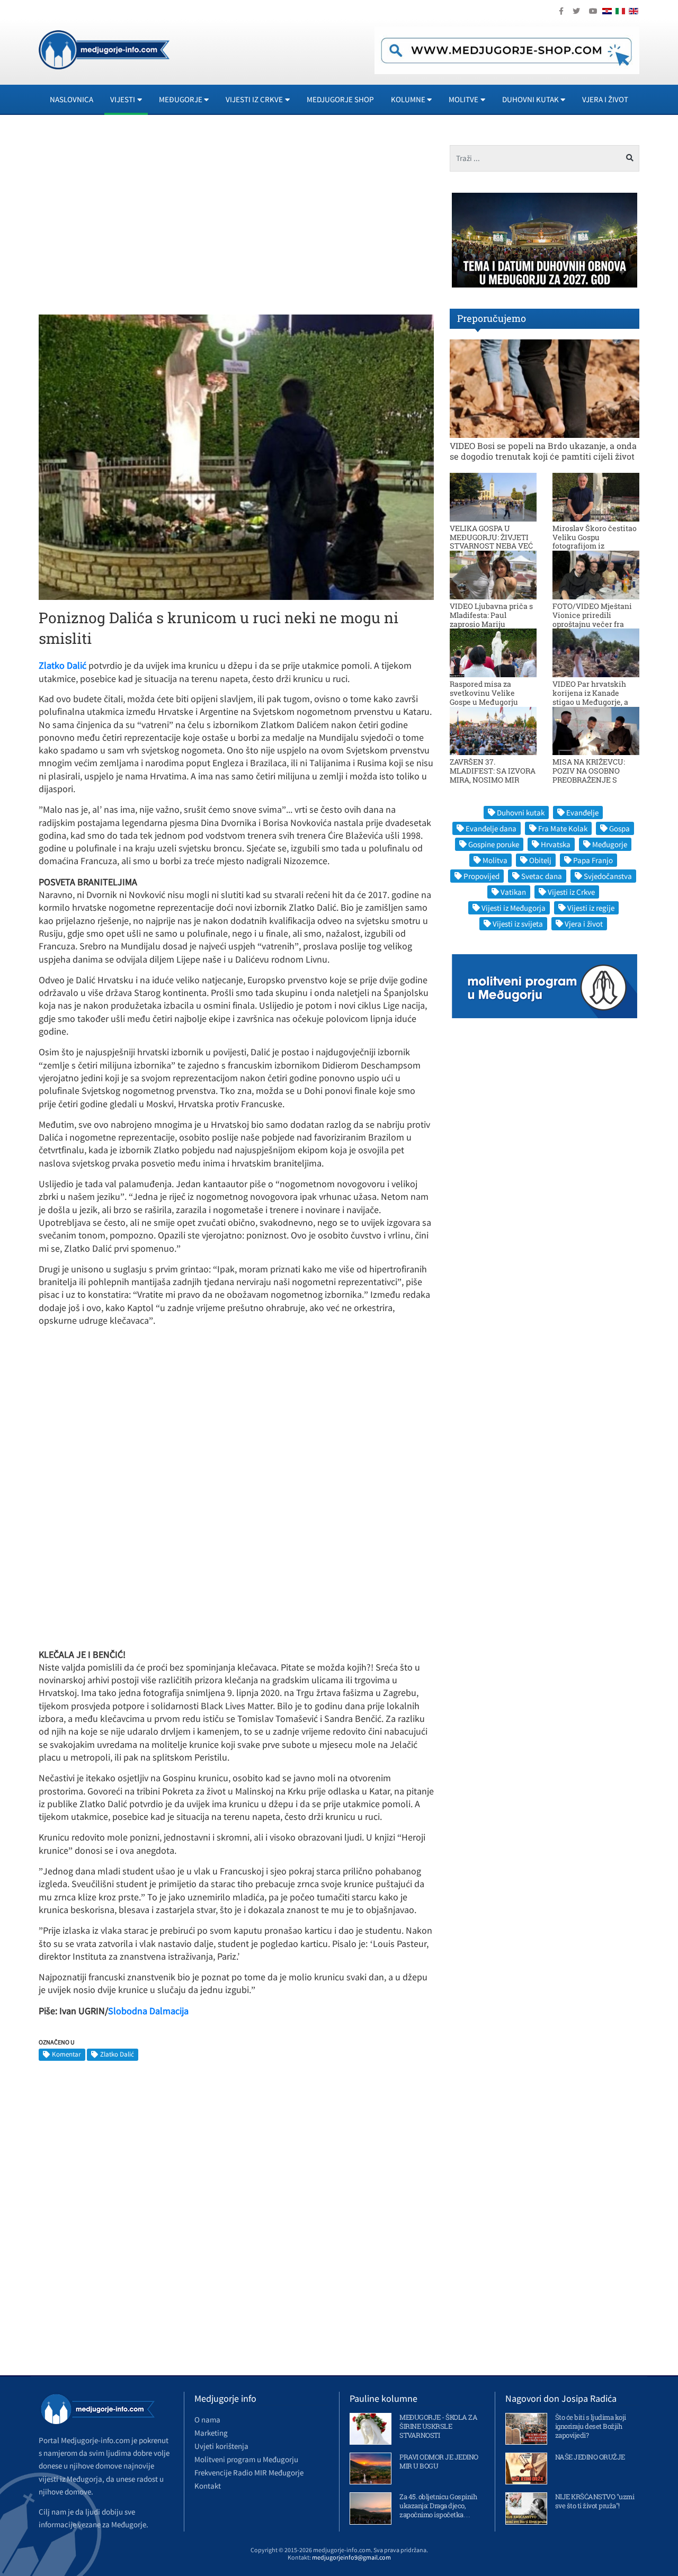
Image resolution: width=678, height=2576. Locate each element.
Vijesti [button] (123, 99)
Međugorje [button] (181, 99)
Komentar (66, 2054)
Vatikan (513, 892)
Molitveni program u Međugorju (246, 2459)
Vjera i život (605, 99)
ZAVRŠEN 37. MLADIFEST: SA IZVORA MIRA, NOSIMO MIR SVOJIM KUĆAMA (493, 775)
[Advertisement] (133, 219)
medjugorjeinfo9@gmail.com (351, 2557)
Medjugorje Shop (340, 99)
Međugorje (610, 844)
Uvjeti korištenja (221, 2446)
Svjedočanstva (608, 876)
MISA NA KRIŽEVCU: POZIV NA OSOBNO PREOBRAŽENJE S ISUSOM (589, 775)
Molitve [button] (463, 99)
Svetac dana (542, 876)
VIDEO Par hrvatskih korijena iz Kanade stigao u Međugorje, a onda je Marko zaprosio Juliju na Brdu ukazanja (595, 702)
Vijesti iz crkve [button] (254, 99)
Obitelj (540, 860)
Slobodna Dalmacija (148, 2011)
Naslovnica (72, 99)
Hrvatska (556, 844)
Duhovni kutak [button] (530, 99)
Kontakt (208, 2486)
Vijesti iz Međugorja (514, 908)
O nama (207, 2420)
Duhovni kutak (521, 813)
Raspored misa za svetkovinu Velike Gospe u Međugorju (484, 693)
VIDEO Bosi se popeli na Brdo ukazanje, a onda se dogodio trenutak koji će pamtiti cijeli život (543, 451)
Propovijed (481, 876)
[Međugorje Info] (104, 49)
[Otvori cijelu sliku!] (236, 456)
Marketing (211, 2433)
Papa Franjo (593, 860)
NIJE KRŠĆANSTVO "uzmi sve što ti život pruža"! (595, 2501)
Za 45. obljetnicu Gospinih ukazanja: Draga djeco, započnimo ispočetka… (438, 2506)
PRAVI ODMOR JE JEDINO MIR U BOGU (439, 2461)
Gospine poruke (494, 844)
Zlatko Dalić (117, 2054)
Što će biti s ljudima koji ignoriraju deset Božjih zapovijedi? (591, 2426)
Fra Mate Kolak (563, 828)
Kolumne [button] (408, 99)
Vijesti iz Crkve (571, 892)
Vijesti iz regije (591, 908)
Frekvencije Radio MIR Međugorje (249, 2472)
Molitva (495, 860)
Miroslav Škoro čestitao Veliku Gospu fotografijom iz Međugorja (595, 541)
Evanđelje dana (491, 828)
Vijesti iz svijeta (518, 924)
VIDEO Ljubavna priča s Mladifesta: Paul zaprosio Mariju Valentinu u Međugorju (491, 619)
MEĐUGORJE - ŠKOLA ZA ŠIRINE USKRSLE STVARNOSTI (438, 2426)
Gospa (619, 828)
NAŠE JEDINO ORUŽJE (590, 2457)
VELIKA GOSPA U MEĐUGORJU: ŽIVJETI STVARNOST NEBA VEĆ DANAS (491, 541)
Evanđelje (582, 813)
